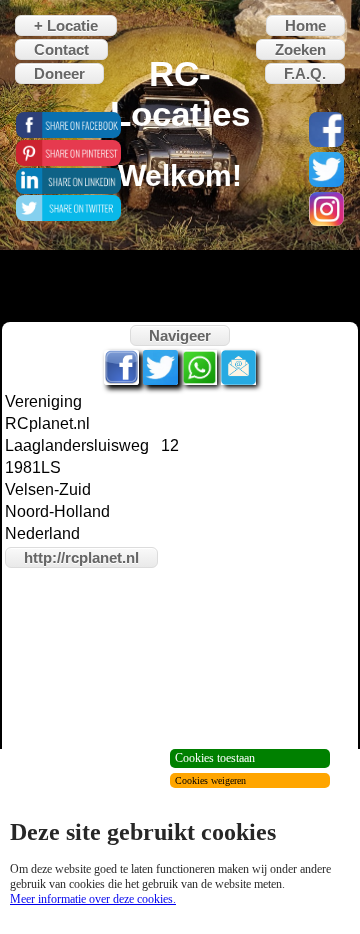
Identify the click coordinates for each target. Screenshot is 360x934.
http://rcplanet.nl (81, 557)
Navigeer (180, 335)
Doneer (59, 73)
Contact (61, 49)
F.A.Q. (305, 73)
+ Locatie (66, 25)
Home (305, 25)
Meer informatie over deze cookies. (93, 899)
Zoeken (300, 49)
